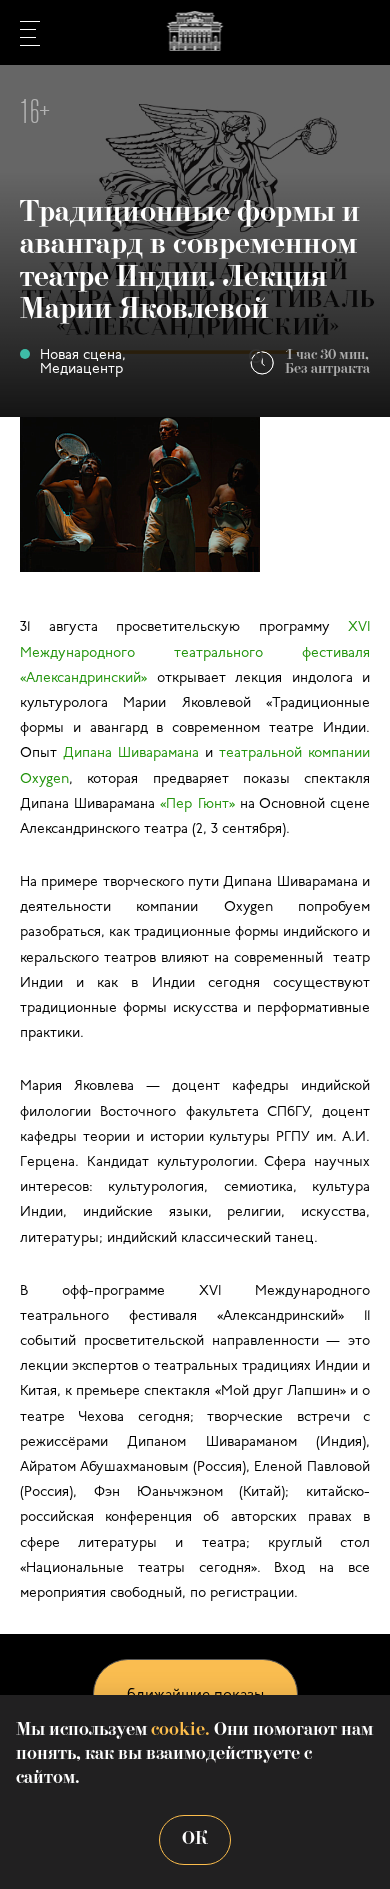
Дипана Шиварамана (131, 753)
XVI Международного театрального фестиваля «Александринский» (195, 652)
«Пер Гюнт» (197, 804)
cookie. (180, 1730)
